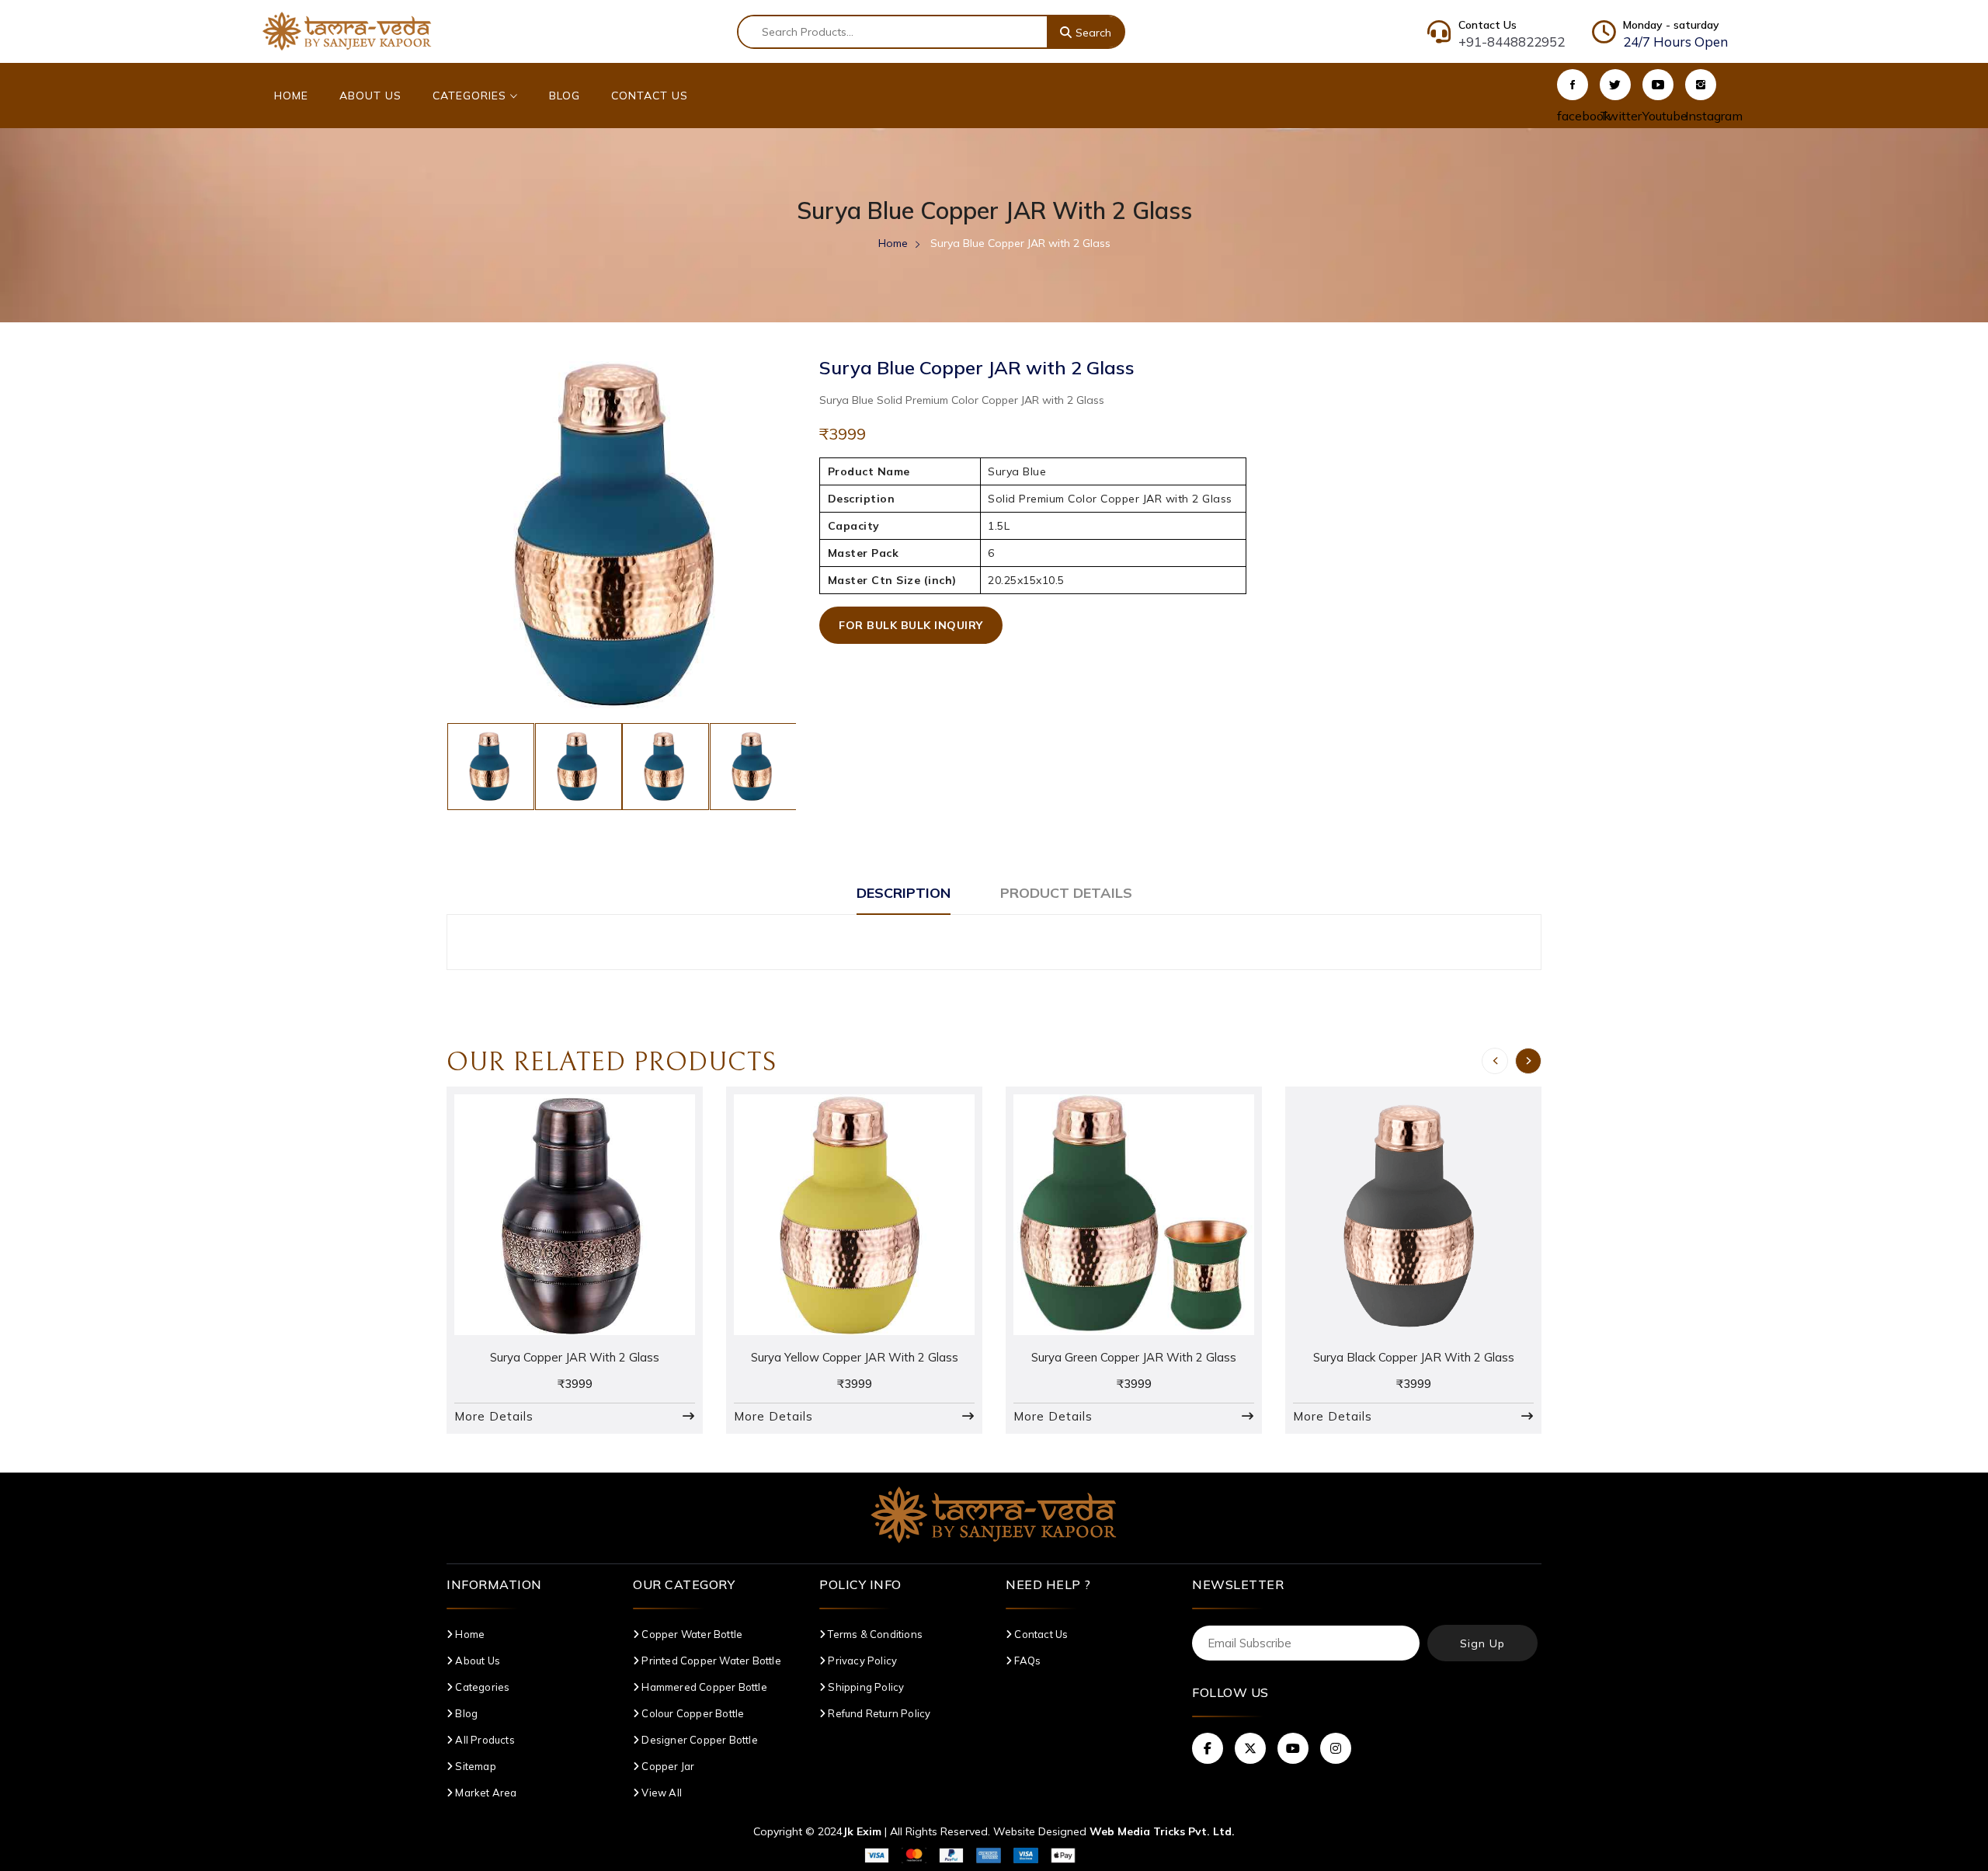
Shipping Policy (865, 1687)
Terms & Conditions (874, 1634)
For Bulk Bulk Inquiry (911, 625)
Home (291, 96)
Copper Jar (667, 1766)
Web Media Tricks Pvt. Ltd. (1162, 1831)
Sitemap (474, 1766)
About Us (370, 96)
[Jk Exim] (347, 30)
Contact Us (650, 96)
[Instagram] (1701, 85)
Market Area (485, 1793)
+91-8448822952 (1512, 42)
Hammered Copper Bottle (703, 1687)
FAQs (1026, 1661)
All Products (484, 1740)
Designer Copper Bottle (699, 1740)
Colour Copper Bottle (692, 1713)
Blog (565, 96)
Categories (471, 96)
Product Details (1066, 893)
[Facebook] (1573, 85)
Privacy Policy (861, 1661)
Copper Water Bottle (691, 1634)
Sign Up (1482, 1643)
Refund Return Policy (878, 1713)
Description (904, 893)
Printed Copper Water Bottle (710, 1661)
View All (660, 1793)
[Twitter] (1615, 85)
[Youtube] (1658, 85)
